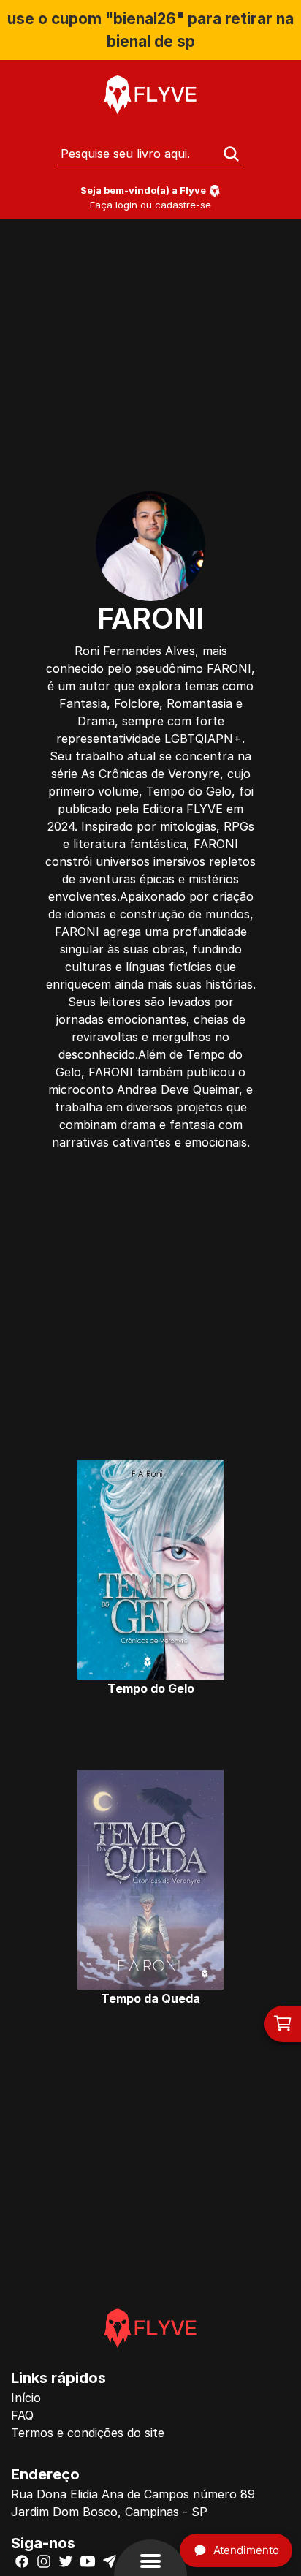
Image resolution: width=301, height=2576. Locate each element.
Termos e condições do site (88, 2433)
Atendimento (246, 2550)
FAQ (22, 2415)
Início (26, 2398)
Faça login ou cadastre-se (150, 205)
